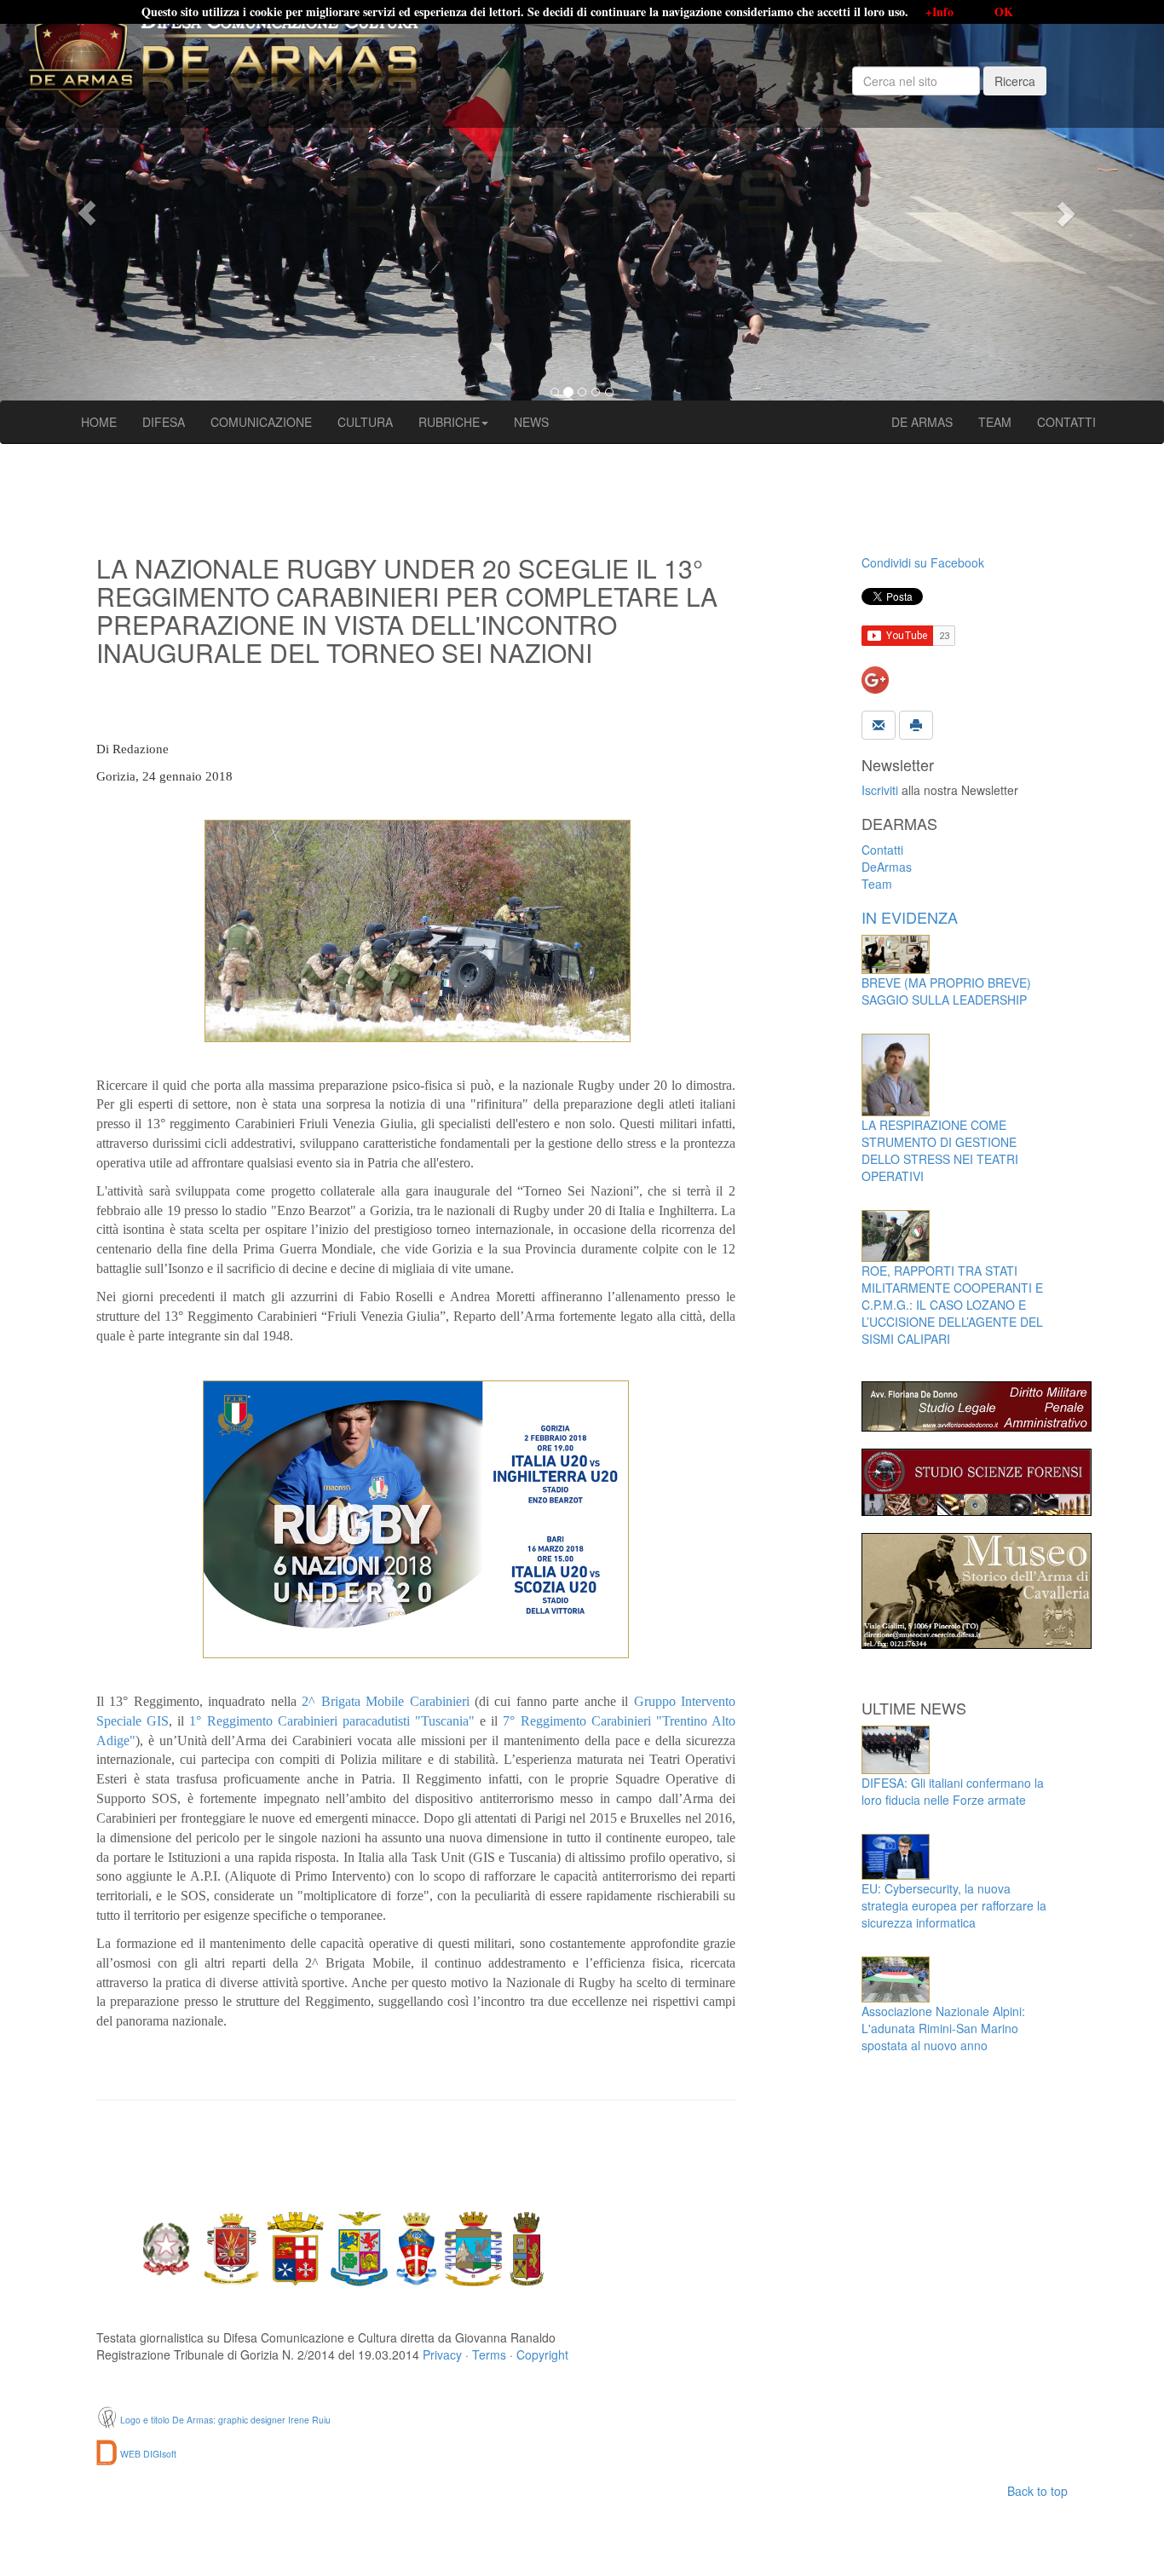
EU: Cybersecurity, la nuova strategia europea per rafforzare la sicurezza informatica (954, 1905)
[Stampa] (916, 723)
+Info (939, 12)
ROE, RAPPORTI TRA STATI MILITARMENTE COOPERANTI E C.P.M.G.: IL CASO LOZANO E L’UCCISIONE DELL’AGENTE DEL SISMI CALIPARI (952, 1305)
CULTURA (365, 422)
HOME (99, 422)
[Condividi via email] (879, 723)
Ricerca (1015, 81)
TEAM (995, 422)
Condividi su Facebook (923, 562)
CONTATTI (1066, 422)
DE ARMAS (922, 422)
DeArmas (887, 867)
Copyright (542, 2354)
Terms (489, 2354)
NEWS (531, 422)
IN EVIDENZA (910, 917)
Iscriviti (880, 790)
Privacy (442, 2354)
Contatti (882, 850)
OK (1004, 12)
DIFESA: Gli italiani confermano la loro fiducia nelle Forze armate (953, 1791)
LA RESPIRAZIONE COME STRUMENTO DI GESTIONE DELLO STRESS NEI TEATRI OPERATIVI (940, 1150)
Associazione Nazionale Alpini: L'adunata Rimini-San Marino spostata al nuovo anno (943, 2028)
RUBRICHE (449, 422)
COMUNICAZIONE (261, 422)
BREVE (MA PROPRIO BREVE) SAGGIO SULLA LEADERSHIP (946, 991)
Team (877, 884)
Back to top (1037, 2491)
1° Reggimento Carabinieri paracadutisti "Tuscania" (332, 1721)
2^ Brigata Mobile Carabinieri (385, 1701)
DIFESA (164, 422)
